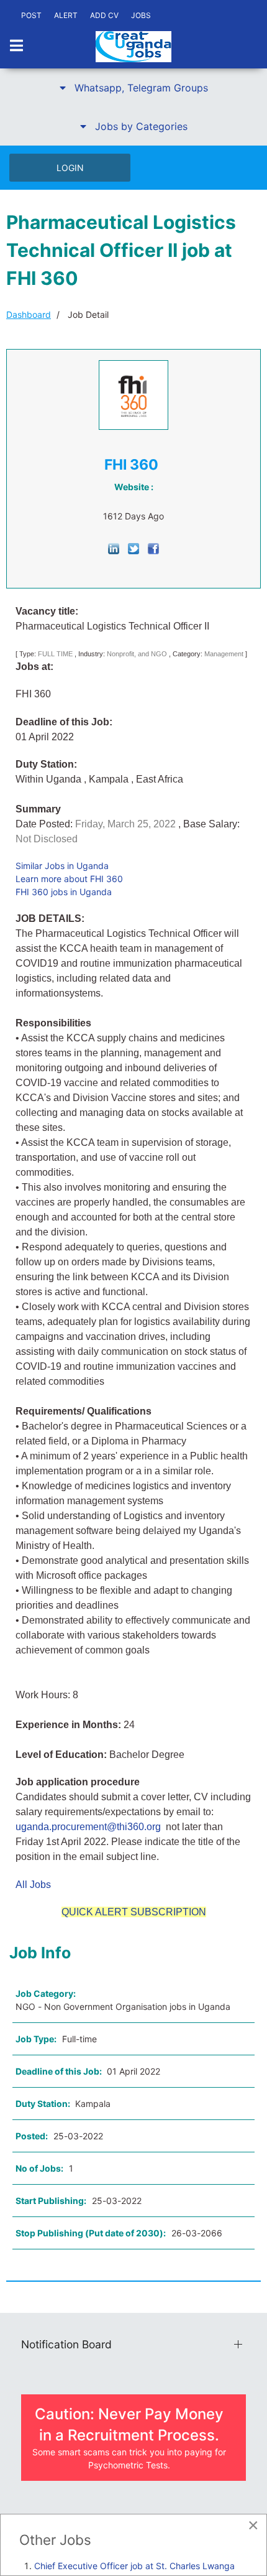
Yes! (120, 1298)
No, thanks (147, 1298)
